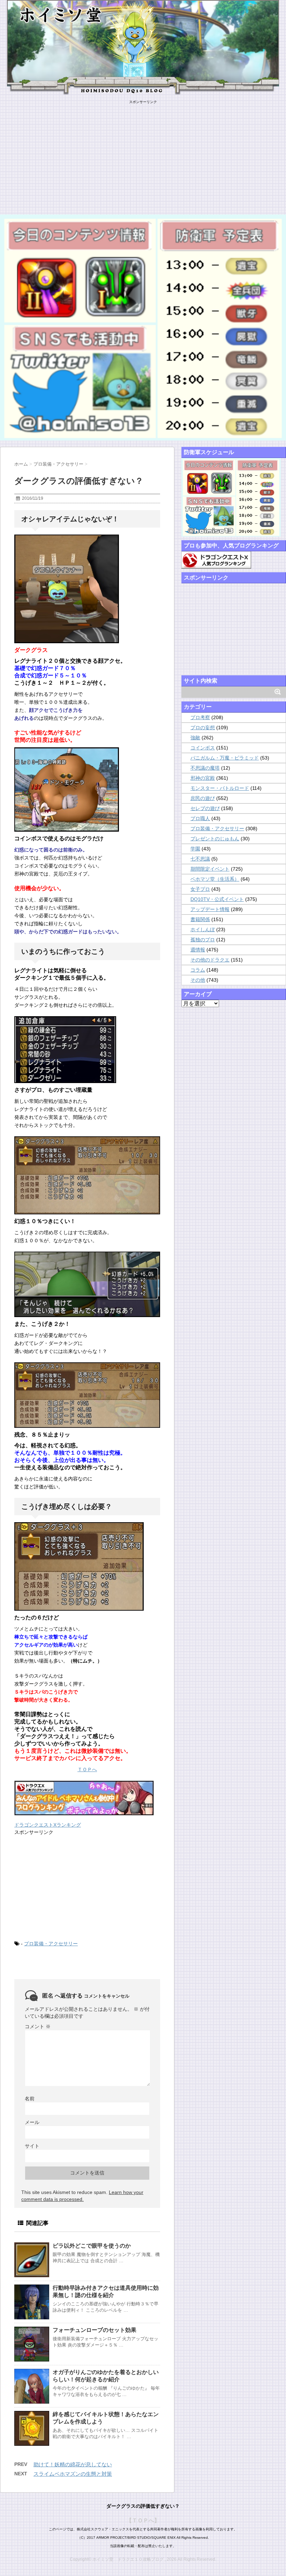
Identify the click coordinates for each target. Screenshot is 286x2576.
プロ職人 (200, 818)
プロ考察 (200, 717)
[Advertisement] (143, 153)
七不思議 (200, 859)
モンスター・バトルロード (220, 788)
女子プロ (200, 889)
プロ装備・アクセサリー (51, 1944)
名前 (30, 2099)
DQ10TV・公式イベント (217, 899)
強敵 (195, 738)
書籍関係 (200, 919)
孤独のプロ (203, 940)
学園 (195, 849)
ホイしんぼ (203, 929)
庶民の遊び (203, 798)
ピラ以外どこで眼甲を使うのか (92, 2246)
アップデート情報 (210, 909)
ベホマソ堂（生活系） (215, 879)
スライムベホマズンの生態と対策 (73, 2474)
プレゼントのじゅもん (215, 839)
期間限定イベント (210, 869)
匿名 (48, 1996)
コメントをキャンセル (107, 1996)
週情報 (198, 950)
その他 (198, 980)
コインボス (203, 748)
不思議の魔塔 (205, 768)
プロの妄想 (203, 727)
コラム (198, 970)
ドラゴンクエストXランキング (48, 1825)
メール (32, 2122)
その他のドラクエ (210, 960)
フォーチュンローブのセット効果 (95, 2330)
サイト (32, 2146)
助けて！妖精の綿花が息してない (73, 2464)
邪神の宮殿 (203, 778)
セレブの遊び (205, 808)
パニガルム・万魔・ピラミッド (225, 758)
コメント (38, 2026)
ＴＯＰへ (87, 1769)
